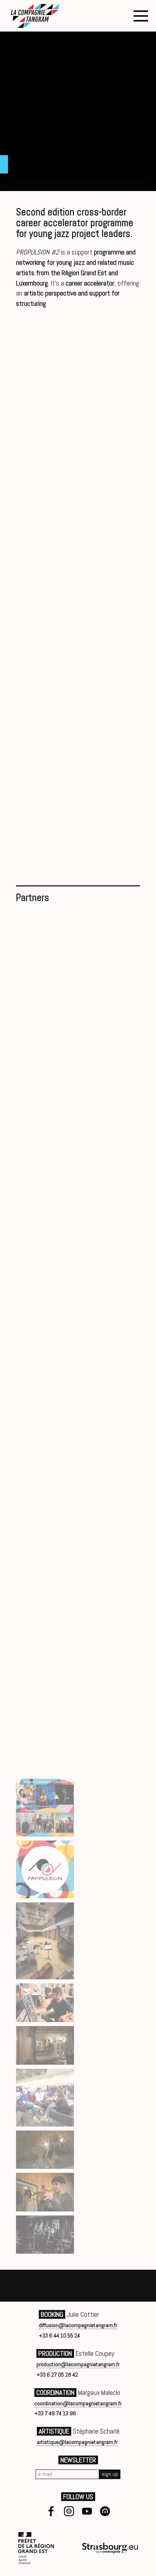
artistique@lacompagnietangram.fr (77, 2442)
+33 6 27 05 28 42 (57, 2375)
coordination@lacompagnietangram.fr (78, 2403)
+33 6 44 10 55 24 (59, 2336)
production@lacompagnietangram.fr (78, 2364)
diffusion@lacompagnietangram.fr (78, 2325)
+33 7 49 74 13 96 (55, 2413)
